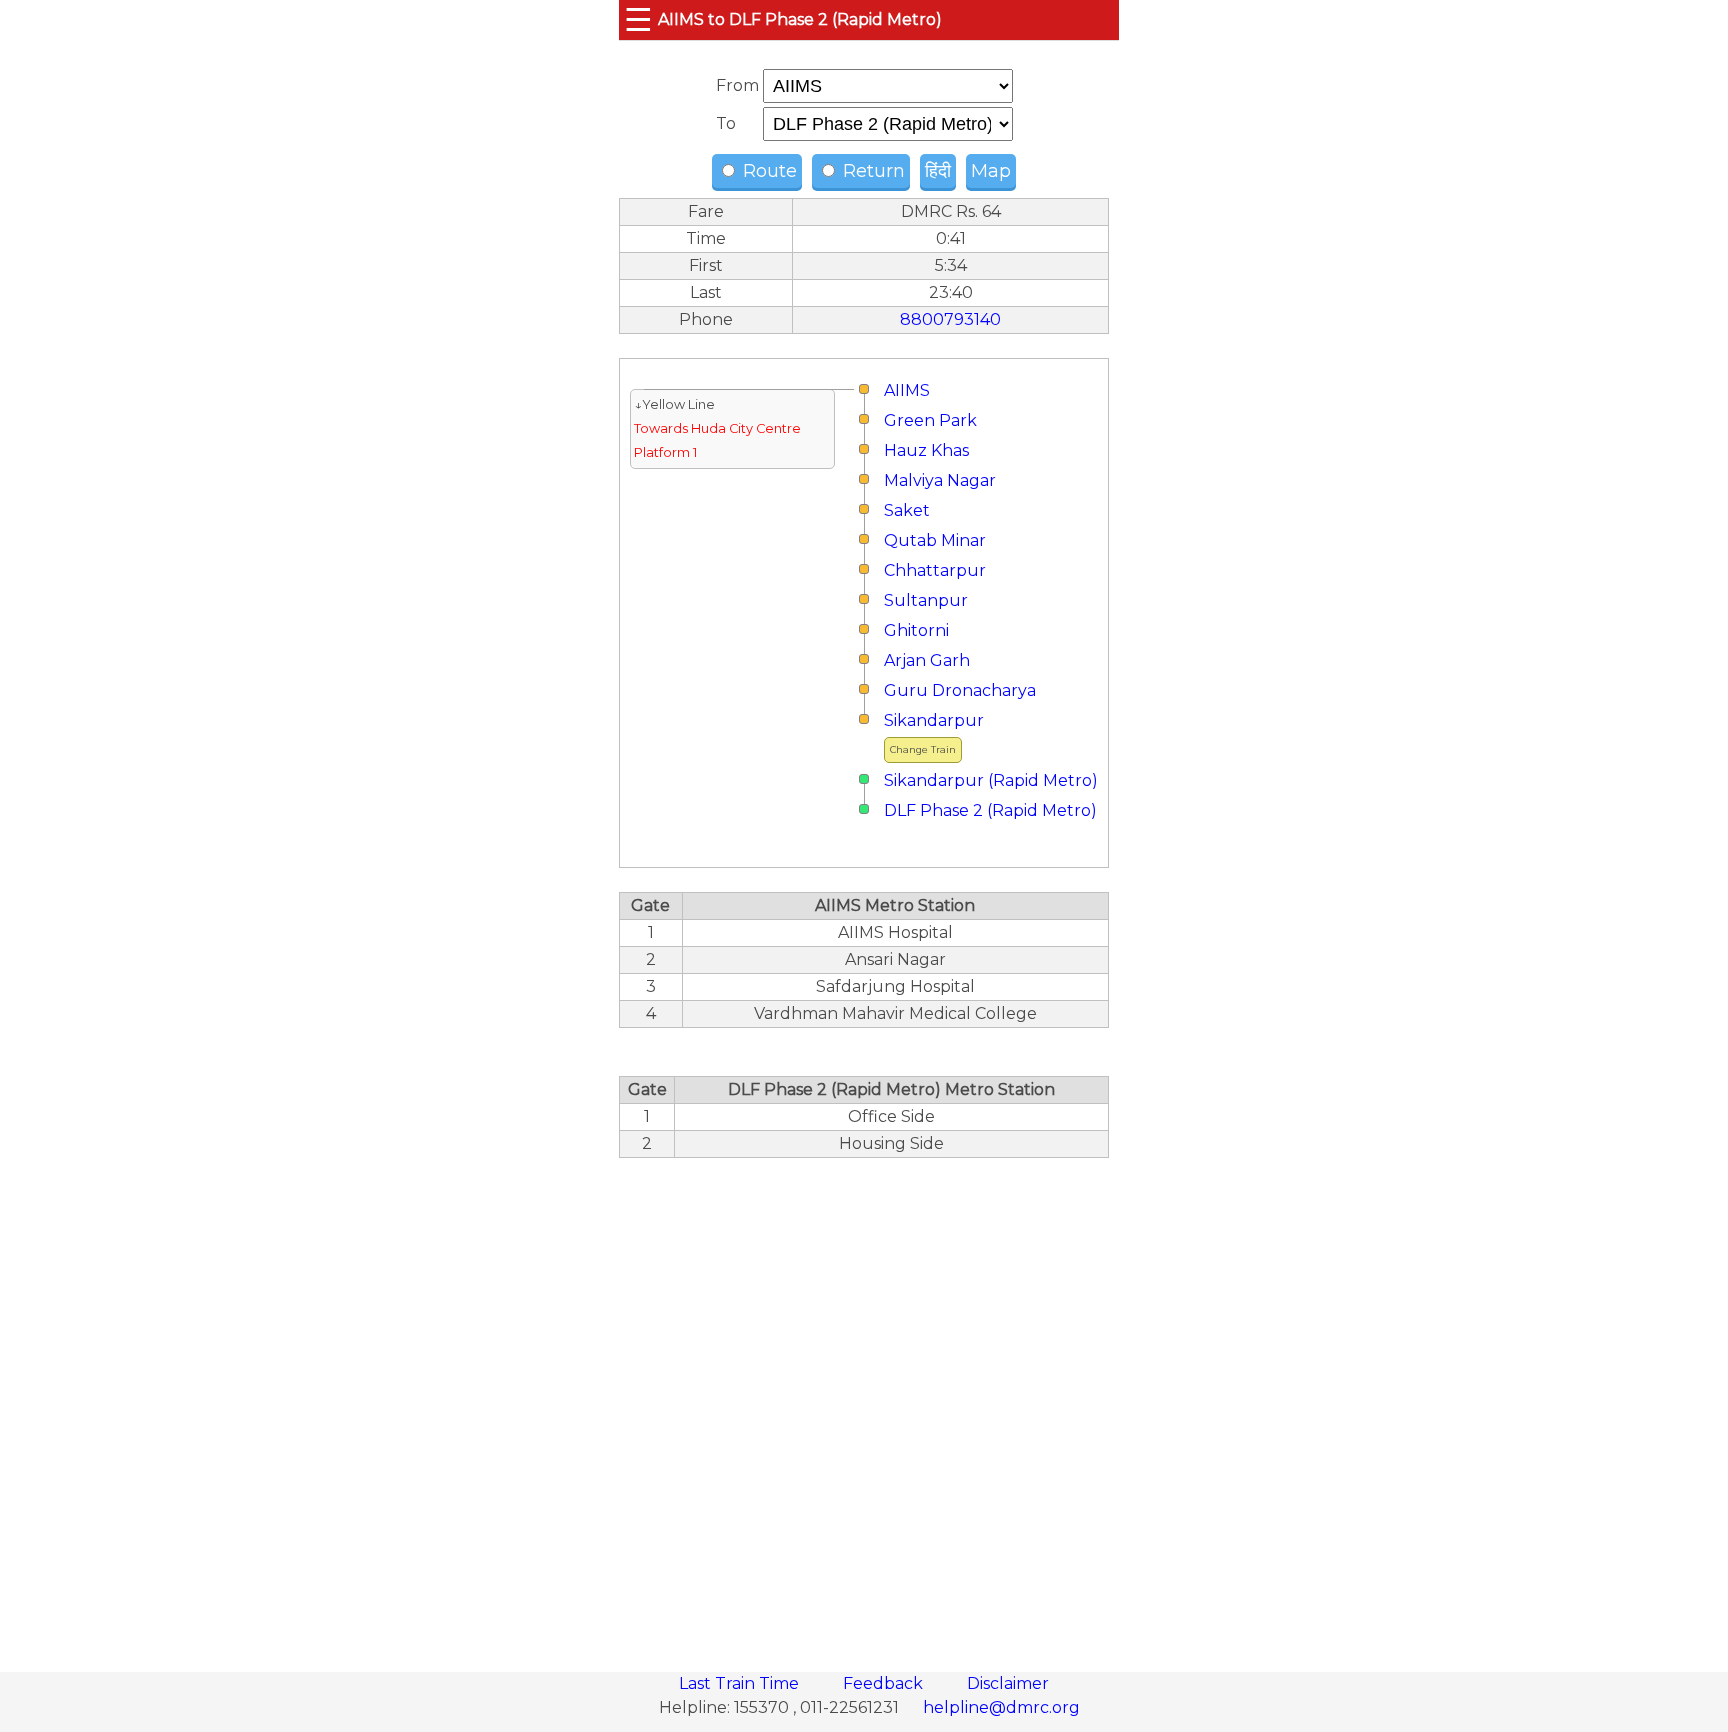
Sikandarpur (934, 720)
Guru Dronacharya (960, 690)
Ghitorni (916, 630)
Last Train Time (741, 1683)
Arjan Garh (927, 660)
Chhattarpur (935, 570)
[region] (864, 1404)
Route (767, 171)
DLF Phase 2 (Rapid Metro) (990, 810)
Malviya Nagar (940, 480)
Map (991, 171)
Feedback (885, 1683)
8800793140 (950, 319)
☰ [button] (638, 19)
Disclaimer (1008, 1683)
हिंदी (938, 171)
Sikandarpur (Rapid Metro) (991, 780)
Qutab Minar (935, 540)
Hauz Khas (926, 450)
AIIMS (907, 390)
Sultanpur (926, 600)
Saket (907, 510)
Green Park (930, 420)
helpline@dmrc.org (1001, 1707)
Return (871, 171)
